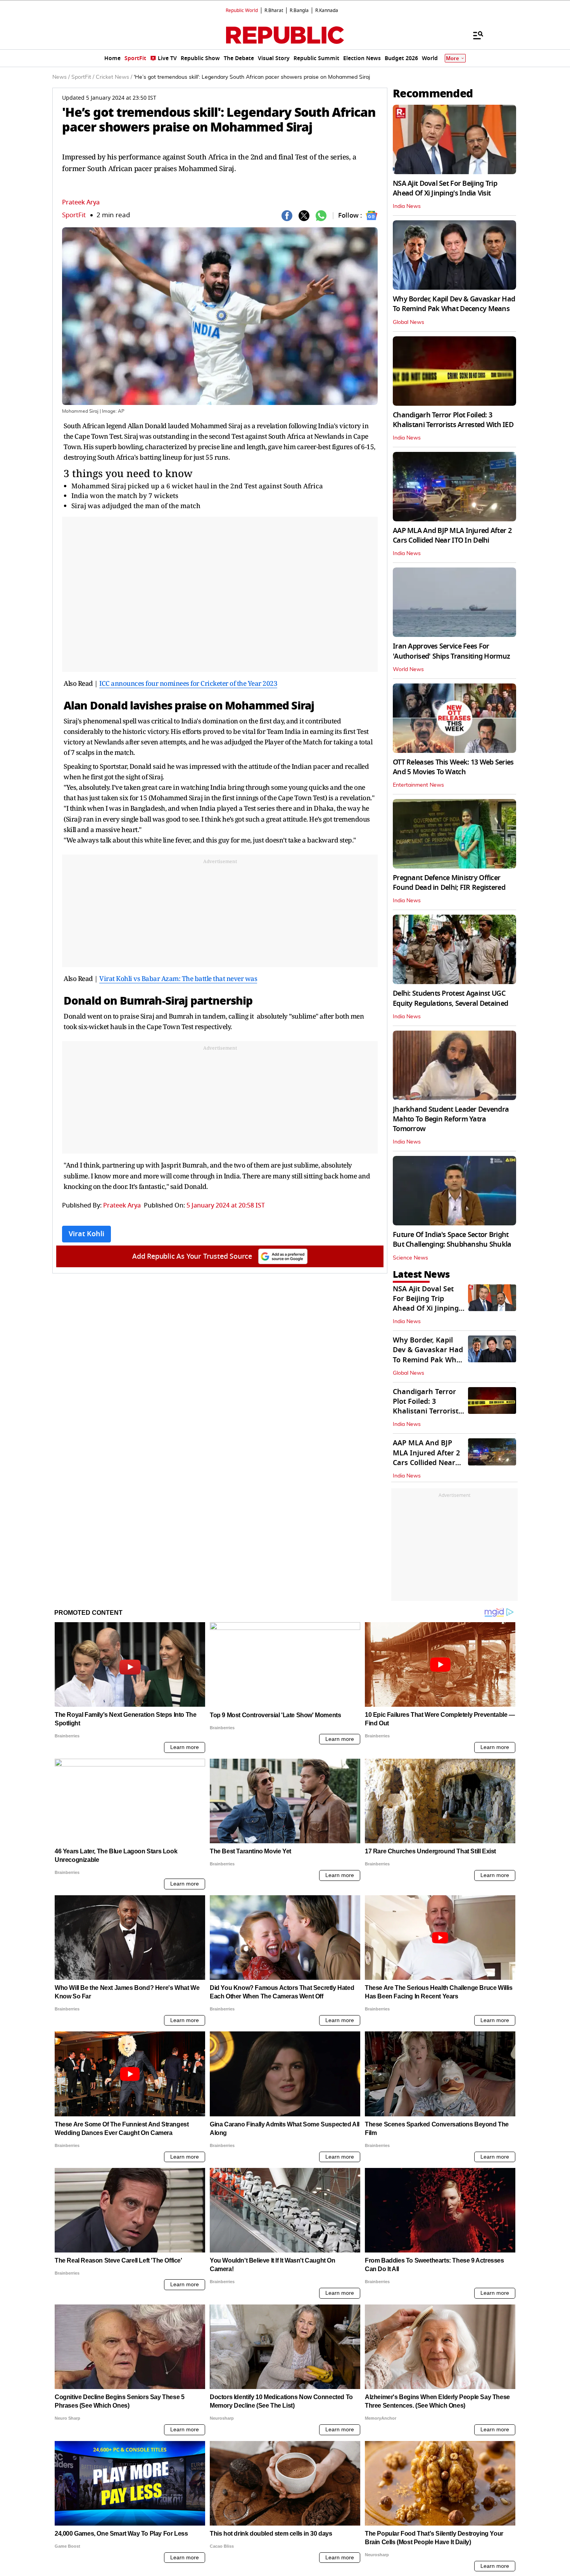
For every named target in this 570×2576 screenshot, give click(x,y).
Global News (408, 322)
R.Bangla (299, 10)
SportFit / (83, 77)
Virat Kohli (86, 1234)
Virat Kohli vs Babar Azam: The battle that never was (178, 978)
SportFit (74, 215)
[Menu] (474, 35)
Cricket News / (114, 77)
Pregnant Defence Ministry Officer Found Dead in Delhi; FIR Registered (449, 883)
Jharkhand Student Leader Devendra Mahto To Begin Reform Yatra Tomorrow (451, 1119)
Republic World (242, 10)
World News (408, 670)
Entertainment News (418, 785)
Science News (410, 1258)
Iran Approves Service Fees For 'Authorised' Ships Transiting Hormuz (451, 651)
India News (407, 206)
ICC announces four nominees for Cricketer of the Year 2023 (188, 683)
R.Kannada (327, 10)
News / (61, 77)
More (453, 58)
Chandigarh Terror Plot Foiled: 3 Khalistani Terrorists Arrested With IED (453, 420)
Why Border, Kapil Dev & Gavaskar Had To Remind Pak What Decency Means (454, 304)
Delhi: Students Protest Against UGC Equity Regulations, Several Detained (450, 998)
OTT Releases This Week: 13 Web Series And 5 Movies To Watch (453, 767)
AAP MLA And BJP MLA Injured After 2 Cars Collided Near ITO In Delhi (452, 535)
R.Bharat (274, 10)
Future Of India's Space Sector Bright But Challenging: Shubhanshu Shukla (452, 1240)
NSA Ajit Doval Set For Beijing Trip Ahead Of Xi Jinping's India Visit (445, 188)
